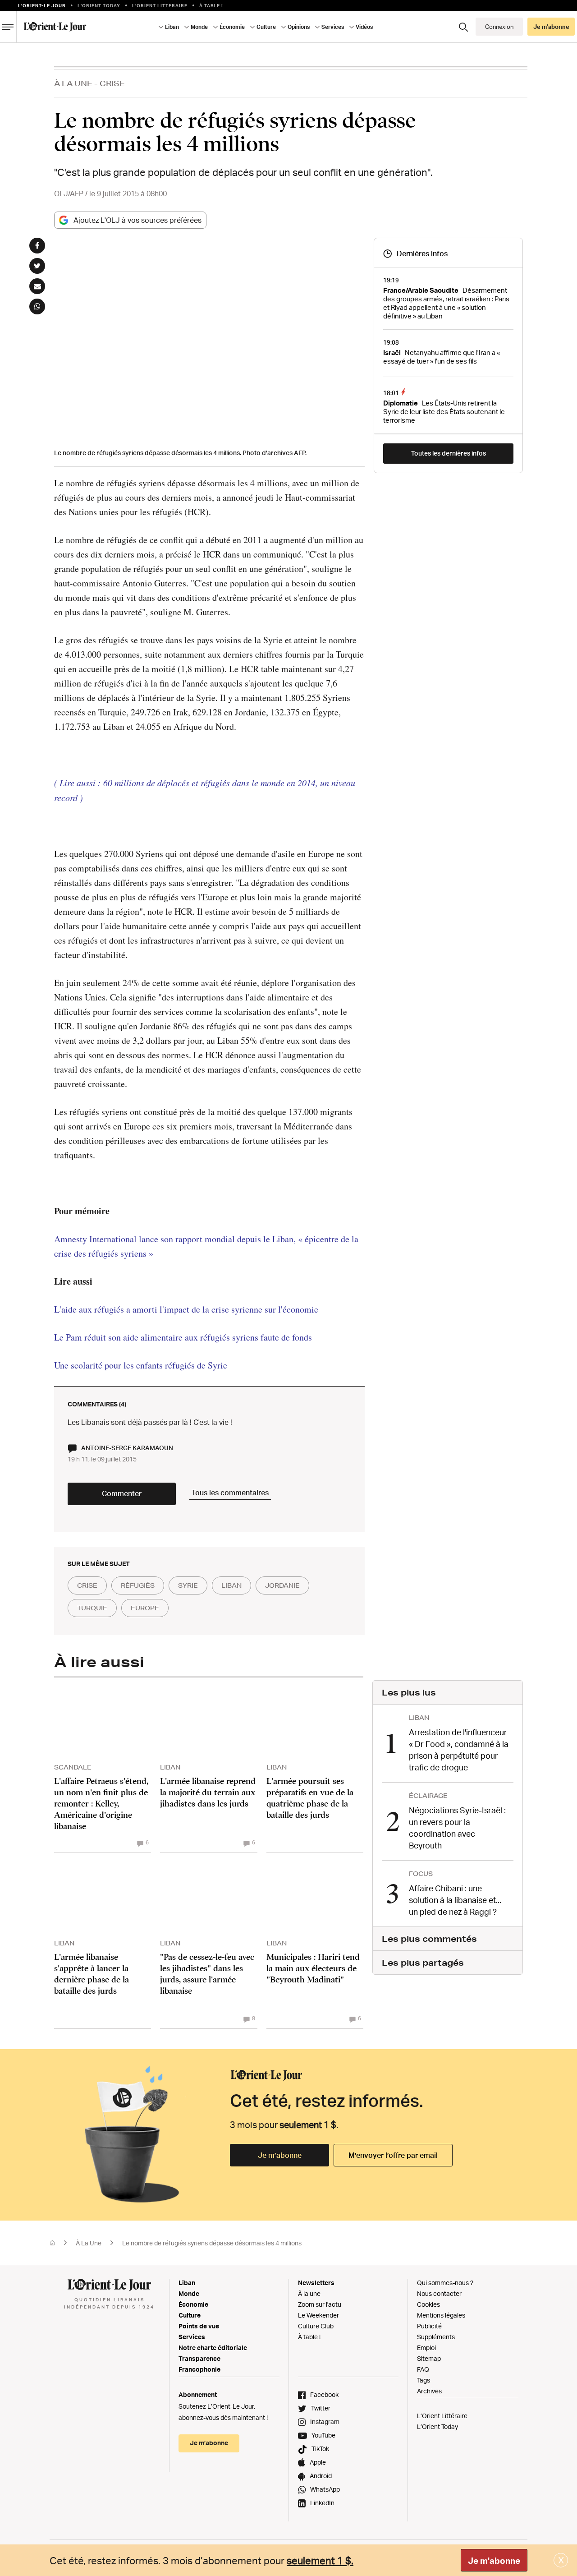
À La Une (73, 83)
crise (87, 1585)
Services (192, 2337)
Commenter (122, 1493)
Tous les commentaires (230, 1493)
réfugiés (138, 1585)
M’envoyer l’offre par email (393, 2155)
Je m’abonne (280, 2155)
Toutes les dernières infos (449, 453)
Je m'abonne (494, 2561)
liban (231, 1585)
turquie (92, 1608)
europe (145, 1608)
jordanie (282, 1585)
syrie (188, 1585)
